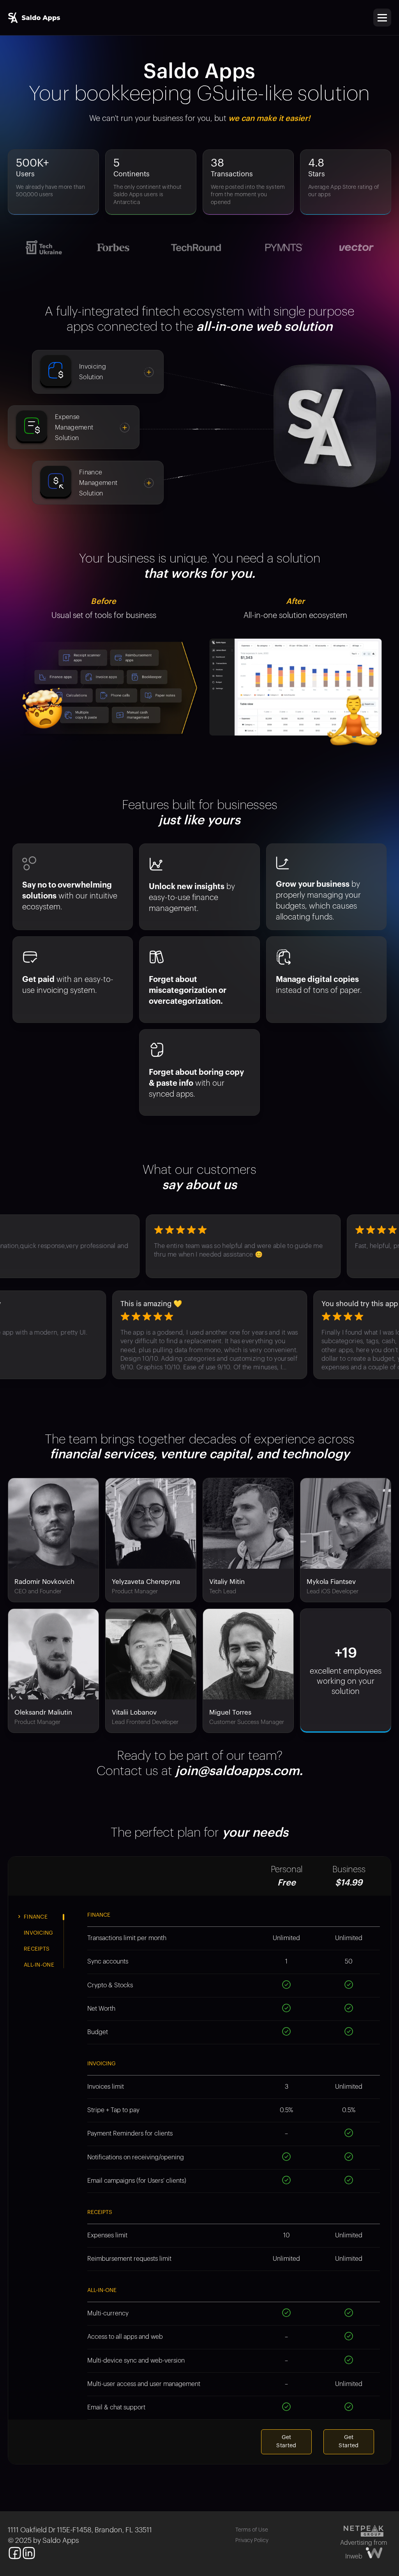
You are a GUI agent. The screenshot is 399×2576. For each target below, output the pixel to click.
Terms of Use (252, 2530)
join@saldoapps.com (237, 1771)
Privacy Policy (252, 2540)
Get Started (286, 2442)
